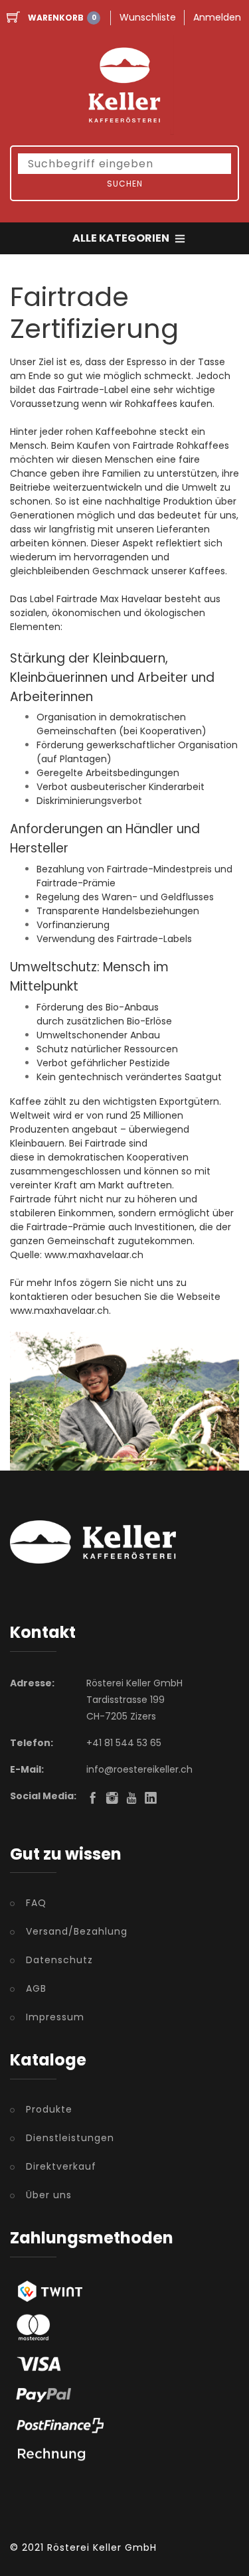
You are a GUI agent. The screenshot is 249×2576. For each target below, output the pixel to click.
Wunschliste (148, 17)
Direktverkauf (61, 2166)
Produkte (49, 2109)
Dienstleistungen (70, 2138)
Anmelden (217, 17)
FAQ (36, 1903)
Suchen (125, 184)
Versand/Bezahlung (77, 1931)
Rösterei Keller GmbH (102, 2547)
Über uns (49, 2195)
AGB (36, 1988)
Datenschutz (59, 1960)
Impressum (55, 2017)
